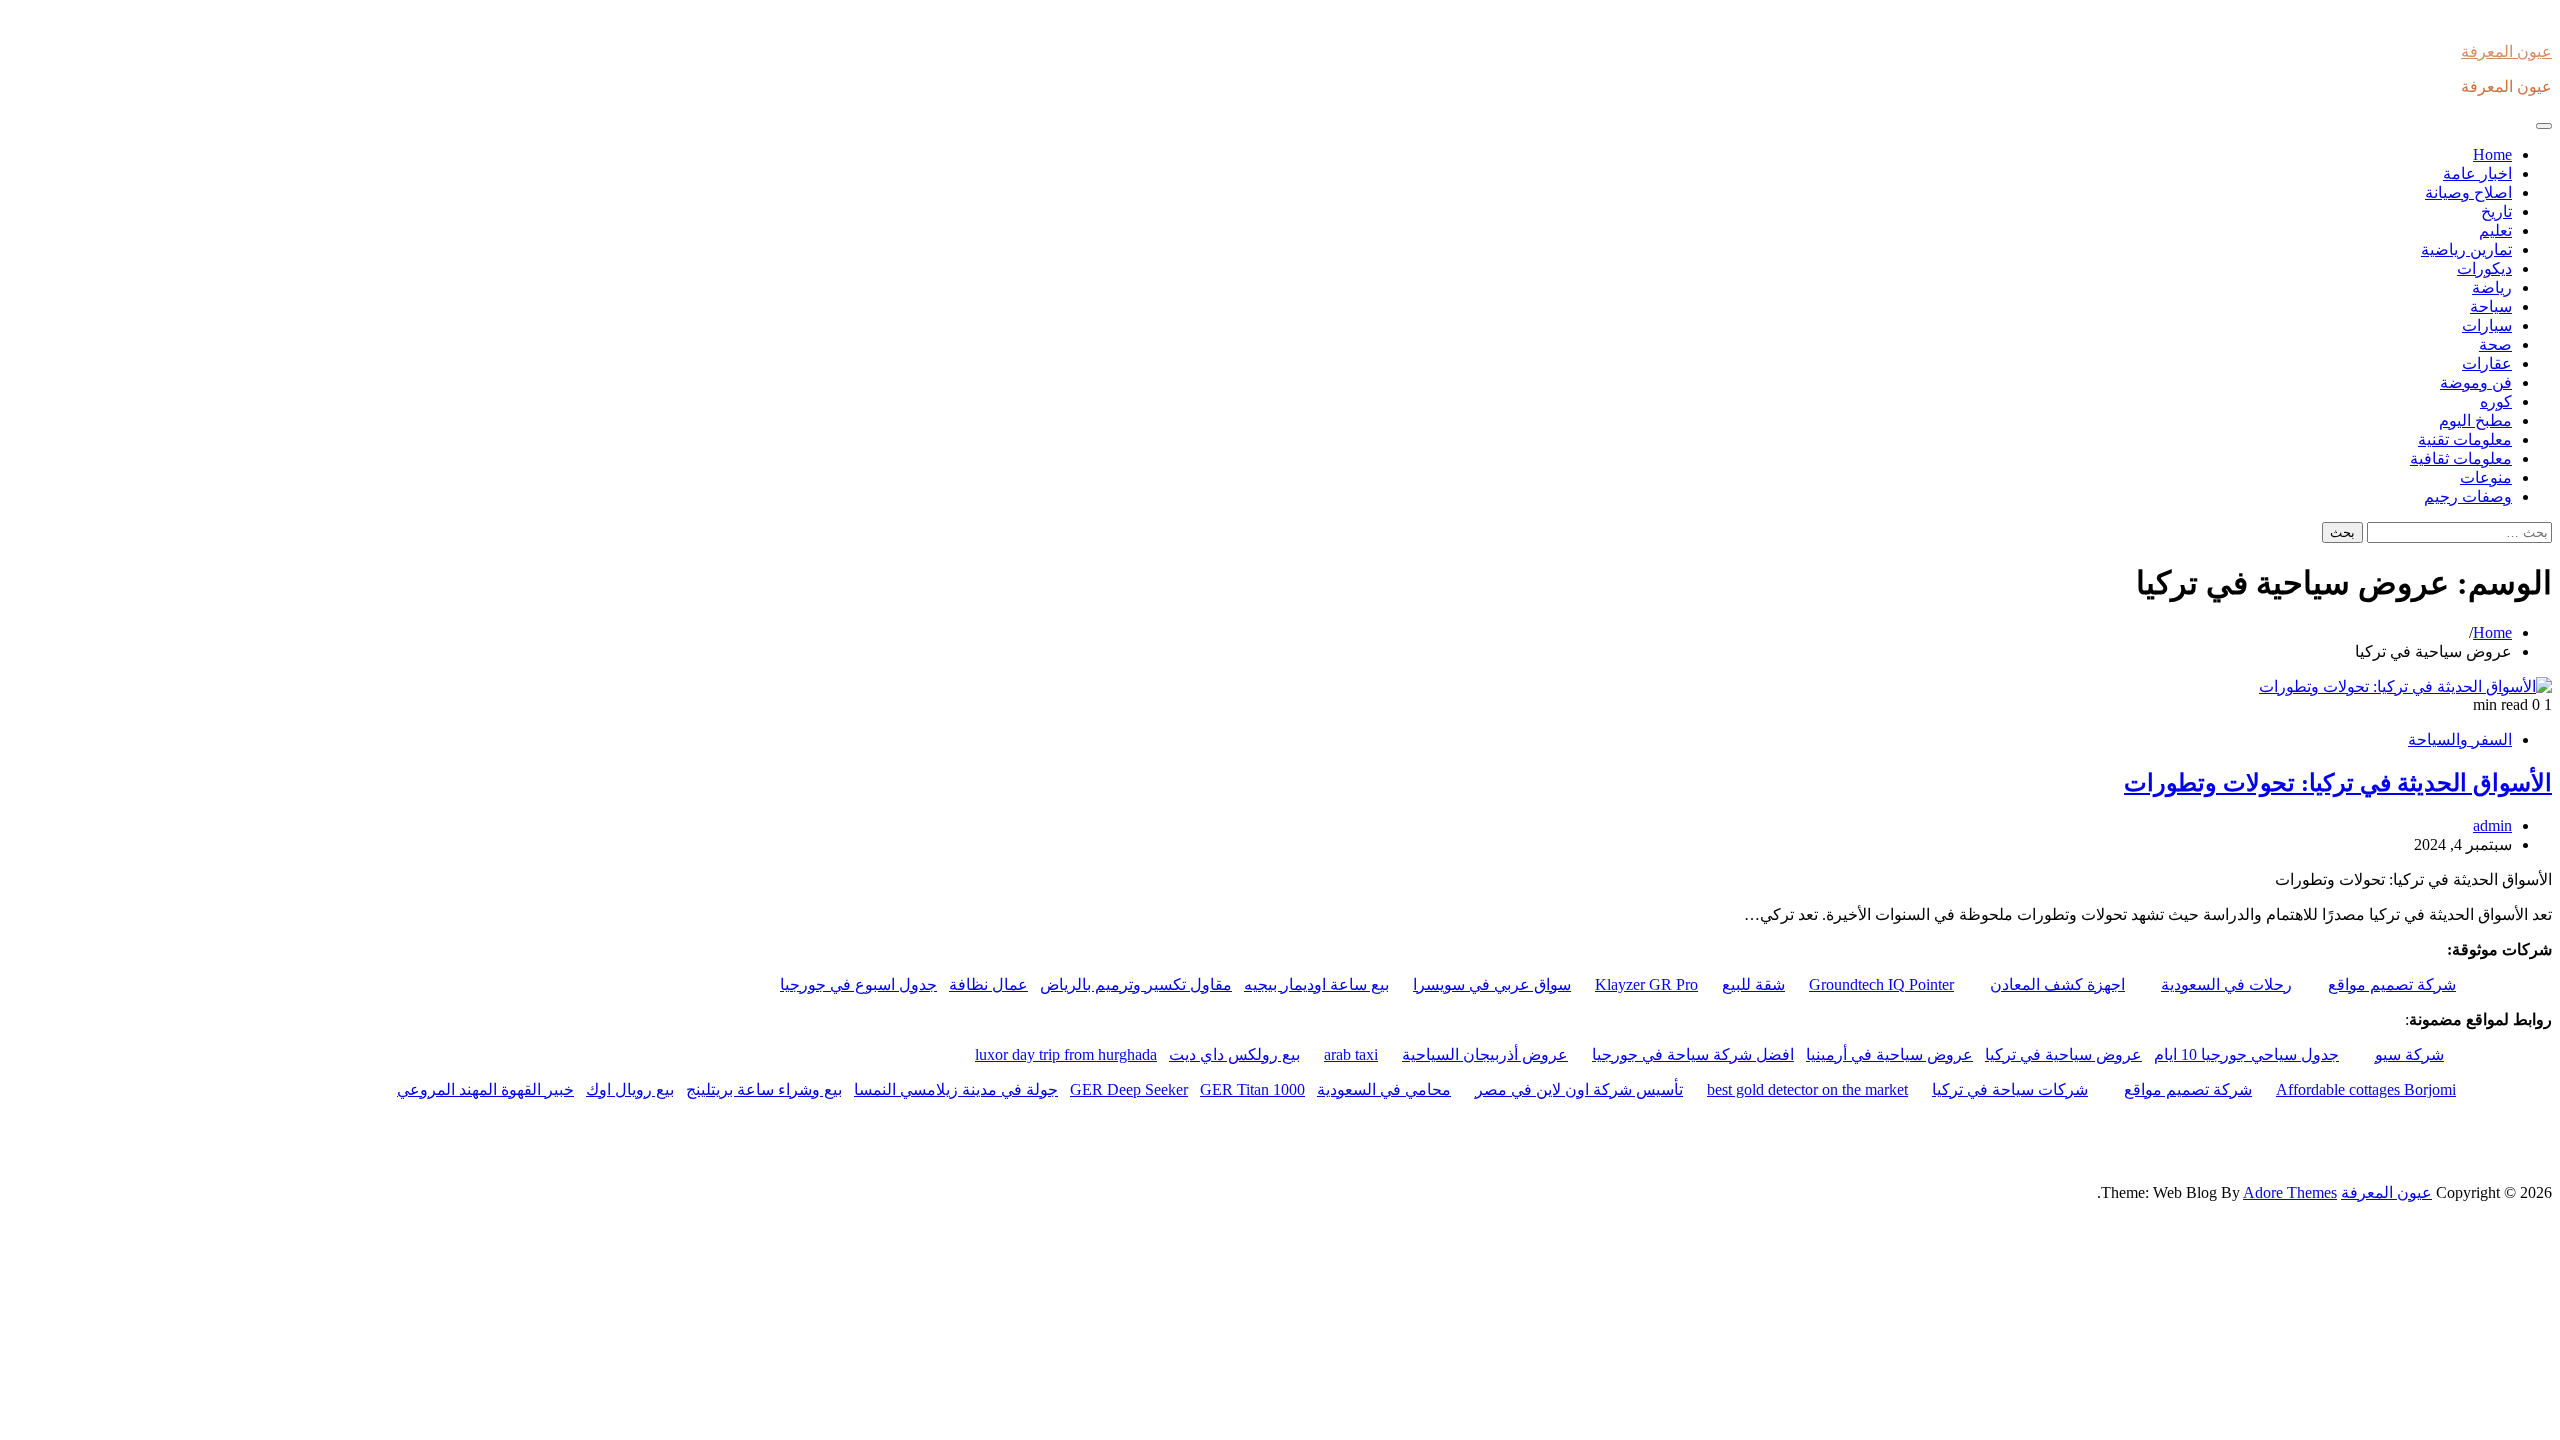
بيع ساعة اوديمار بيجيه (1316, 984)
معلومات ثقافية (2461, 458)
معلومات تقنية (2465, 439)
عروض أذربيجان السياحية (1485, 1054)
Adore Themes (2290, 1192)
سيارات (2487, 325)
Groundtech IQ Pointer (1881, 984)
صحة (2495, 344)
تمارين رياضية (2466, 249)
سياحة (2491, 306)
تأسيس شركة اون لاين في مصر (1579, 1089)
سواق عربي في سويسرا (1492, 984)
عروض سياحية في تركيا (2063, 1054)
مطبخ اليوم (2475, 420)
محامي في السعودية (1384, 1089)
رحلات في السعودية (2226, 984)
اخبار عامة (2477, 173)
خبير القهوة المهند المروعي (485, 1089)
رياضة (2492, 287)
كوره (2496, 401)
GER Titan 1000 (1252, 1089)
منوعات (2486, 477)
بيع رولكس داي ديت (1234, 1054)
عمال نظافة (988, 984)
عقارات (2487, 363)
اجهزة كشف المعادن (2057, 984)
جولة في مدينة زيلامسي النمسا (956, 1089)
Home (2492, 154)
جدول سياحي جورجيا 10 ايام (2246, 1054)
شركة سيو (2409, 1054)
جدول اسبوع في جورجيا (858, 984)
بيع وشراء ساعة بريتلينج (764, 1089)
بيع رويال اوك (630, 1089)
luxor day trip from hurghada (1066, 1054)
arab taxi (1351, 1054)
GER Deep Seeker (1129, 1089)
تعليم (2495, 230)
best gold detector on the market (1807, 1089)
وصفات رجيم (2468, 496)
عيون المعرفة (2506, 51)
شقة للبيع (1753, 984)
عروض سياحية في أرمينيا (1889, 1054)
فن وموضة (2476, 382)
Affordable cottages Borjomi (2366, 1089)
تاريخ (2496, 211)
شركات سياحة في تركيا (2010, 1089)
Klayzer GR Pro (1646, 984)
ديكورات (2484, 268)
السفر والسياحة (2460, 739)
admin (2492, 825)
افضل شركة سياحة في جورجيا (1693, 1054)
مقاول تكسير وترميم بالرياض (1136, 984)
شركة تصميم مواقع (2392, 984)
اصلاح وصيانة (2468, 192)
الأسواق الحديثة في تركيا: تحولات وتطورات (2338, 783)
